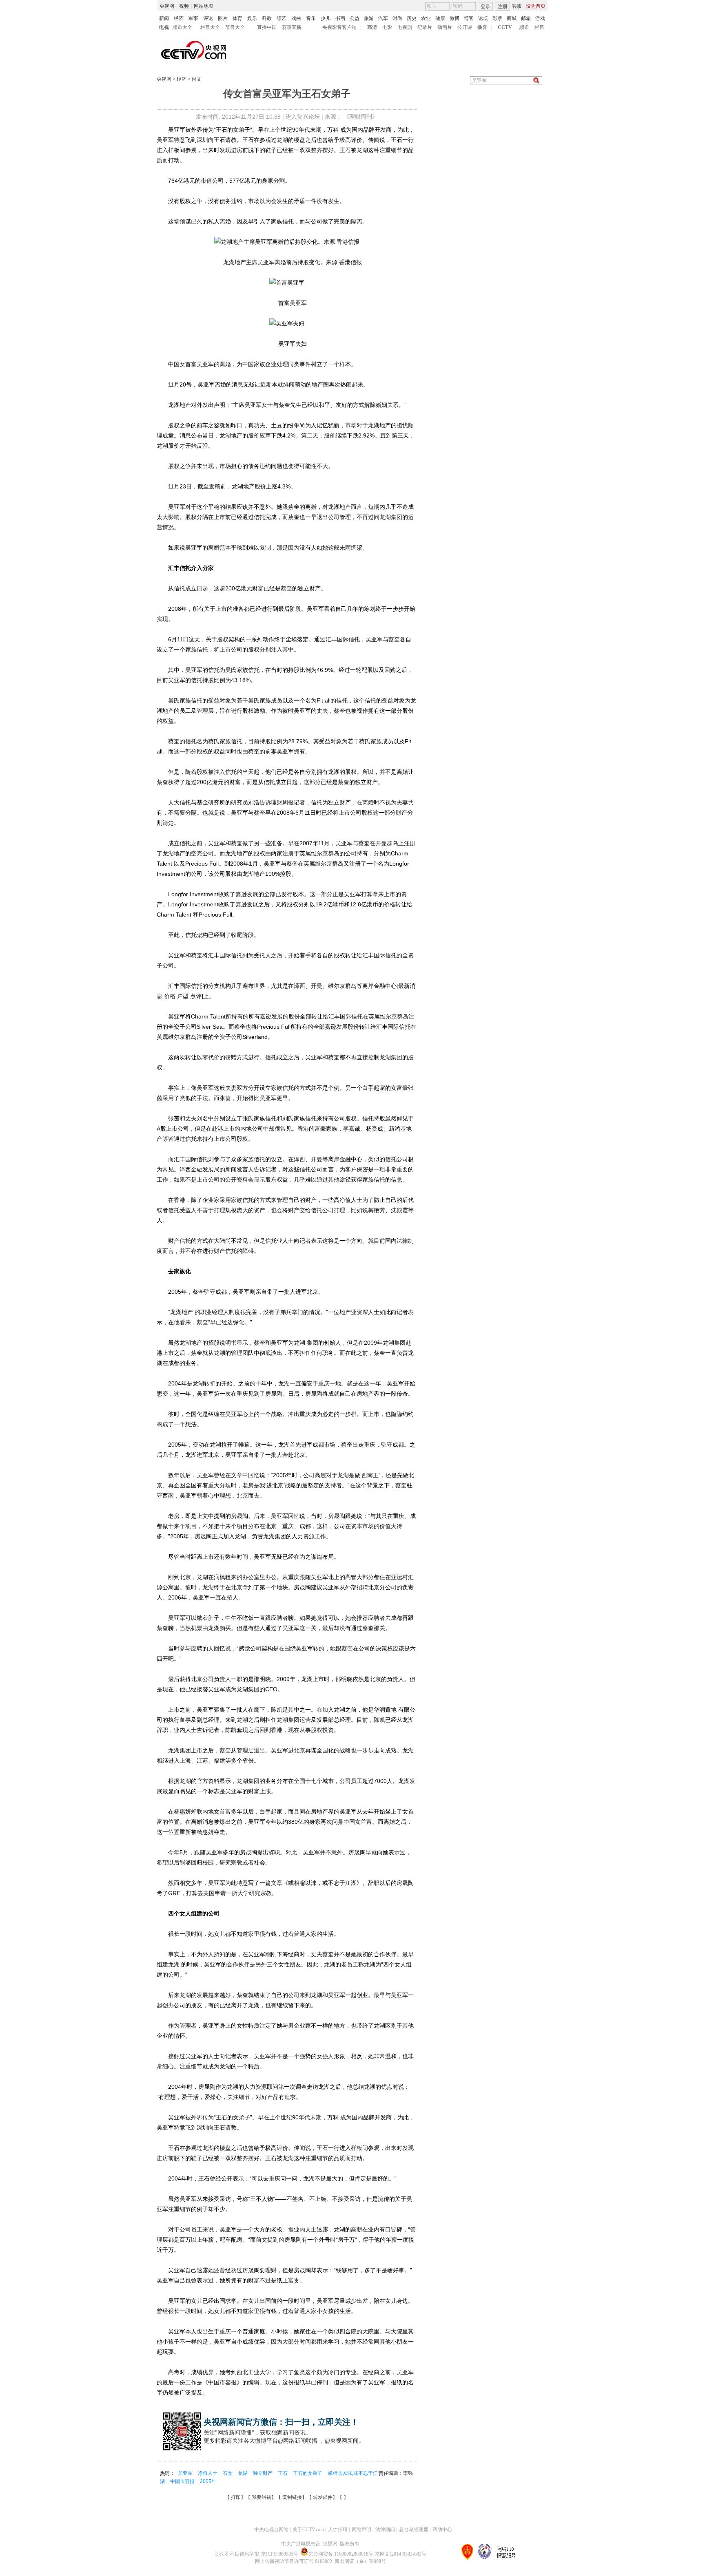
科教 (267, 18)
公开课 (465, 27)
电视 (164, 27)
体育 (237, 18)
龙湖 (243, 2473)
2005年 (208, 2481)
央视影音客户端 (339, 27)
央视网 (167, 6)
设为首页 (536, 6)
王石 (283, 2473)
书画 (340, 18)
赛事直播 (292, 27)
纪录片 (425, 27)
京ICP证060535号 (280, 2554)
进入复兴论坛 (303, 117)
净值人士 (208, 2473)
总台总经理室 (414, 2530)
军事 (193, 18)
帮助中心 (442, 2530)
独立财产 (263, 2473)
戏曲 (296, 18)
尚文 (196, 79)
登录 (486, 7)
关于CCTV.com (308, 2530)
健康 (440, 18)
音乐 (311, 18)
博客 (469, 18)
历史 (412, 18)
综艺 (282, 18)
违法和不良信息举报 (237, 2554)
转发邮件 (323, 2497)
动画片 (445, 27)
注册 (503, 7)
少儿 (326, 18)
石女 (228, 2473)
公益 (355, 18)
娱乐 (252, 18)
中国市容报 (183, 2481)
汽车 (383, 18)
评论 (208, 18)
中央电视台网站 (271, 2530)
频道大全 (182, 27)
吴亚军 (186, 2473)
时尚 (397, 18)
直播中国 (267, 27)
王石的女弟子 (308, 2473)
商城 (512, 18)
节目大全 (235, 27)
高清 (372, 27)
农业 (426, 18)
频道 (524, 27)
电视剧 (405, 27)
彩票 (497, 18)
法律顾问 (385, 2530)
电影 (387, 27)
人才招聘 (338, 2530)
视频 (184, 6)
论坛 (483, 18)
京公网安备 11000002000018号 (341, 2554)
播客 (482, 27)
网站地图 (204, 6)
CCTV (505, 27)
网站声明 (361, 2530)
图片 (223, 18)
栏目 (539, 27)
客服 (517, 6)
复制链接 (292, 2497)
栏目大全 (210, 27)
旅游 (369, 18)
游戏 (540, 18)
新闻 (164, 18)
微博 (454, 18)
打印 (236, 2497)
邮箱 (526, 18)
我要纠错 (262, 2497)
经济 (179, 18)
